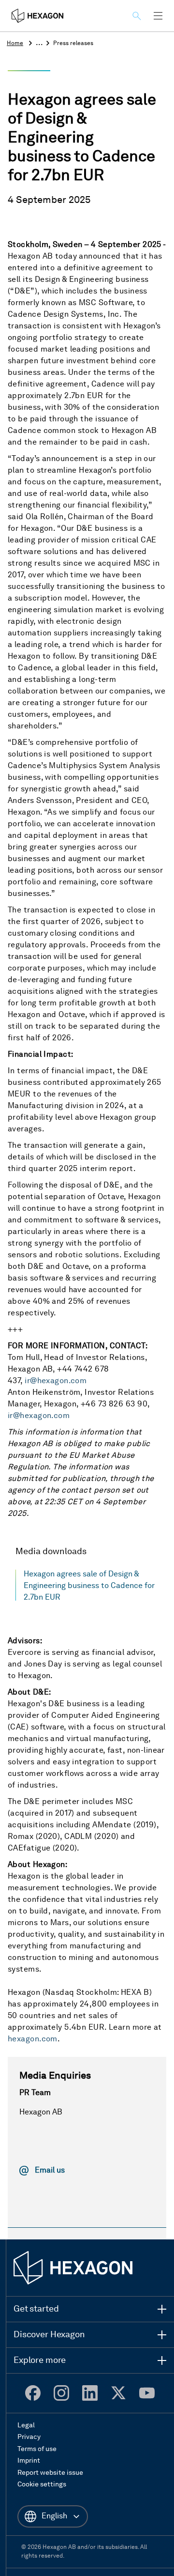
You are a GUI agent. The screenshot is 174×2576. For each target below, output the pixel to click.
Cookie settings (42, 2484)
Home (15, 44)
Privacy (29, 2437)
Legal (26, 2425)
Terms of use (37, 2449)
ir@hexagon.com (56, 1381)
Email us (50, 2171)
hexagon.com (33, 2039)
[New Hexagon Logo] (73, 2268)
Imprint (29, 2461)
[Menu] (158, 16)
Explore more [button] (40, 2360)
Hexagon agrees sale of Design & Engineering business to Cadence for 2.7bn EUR (89, 1586)
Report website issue (50, 2473)
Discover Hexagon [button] (49, 2335)
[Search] (138, 16)
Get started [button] (36, 2309)
